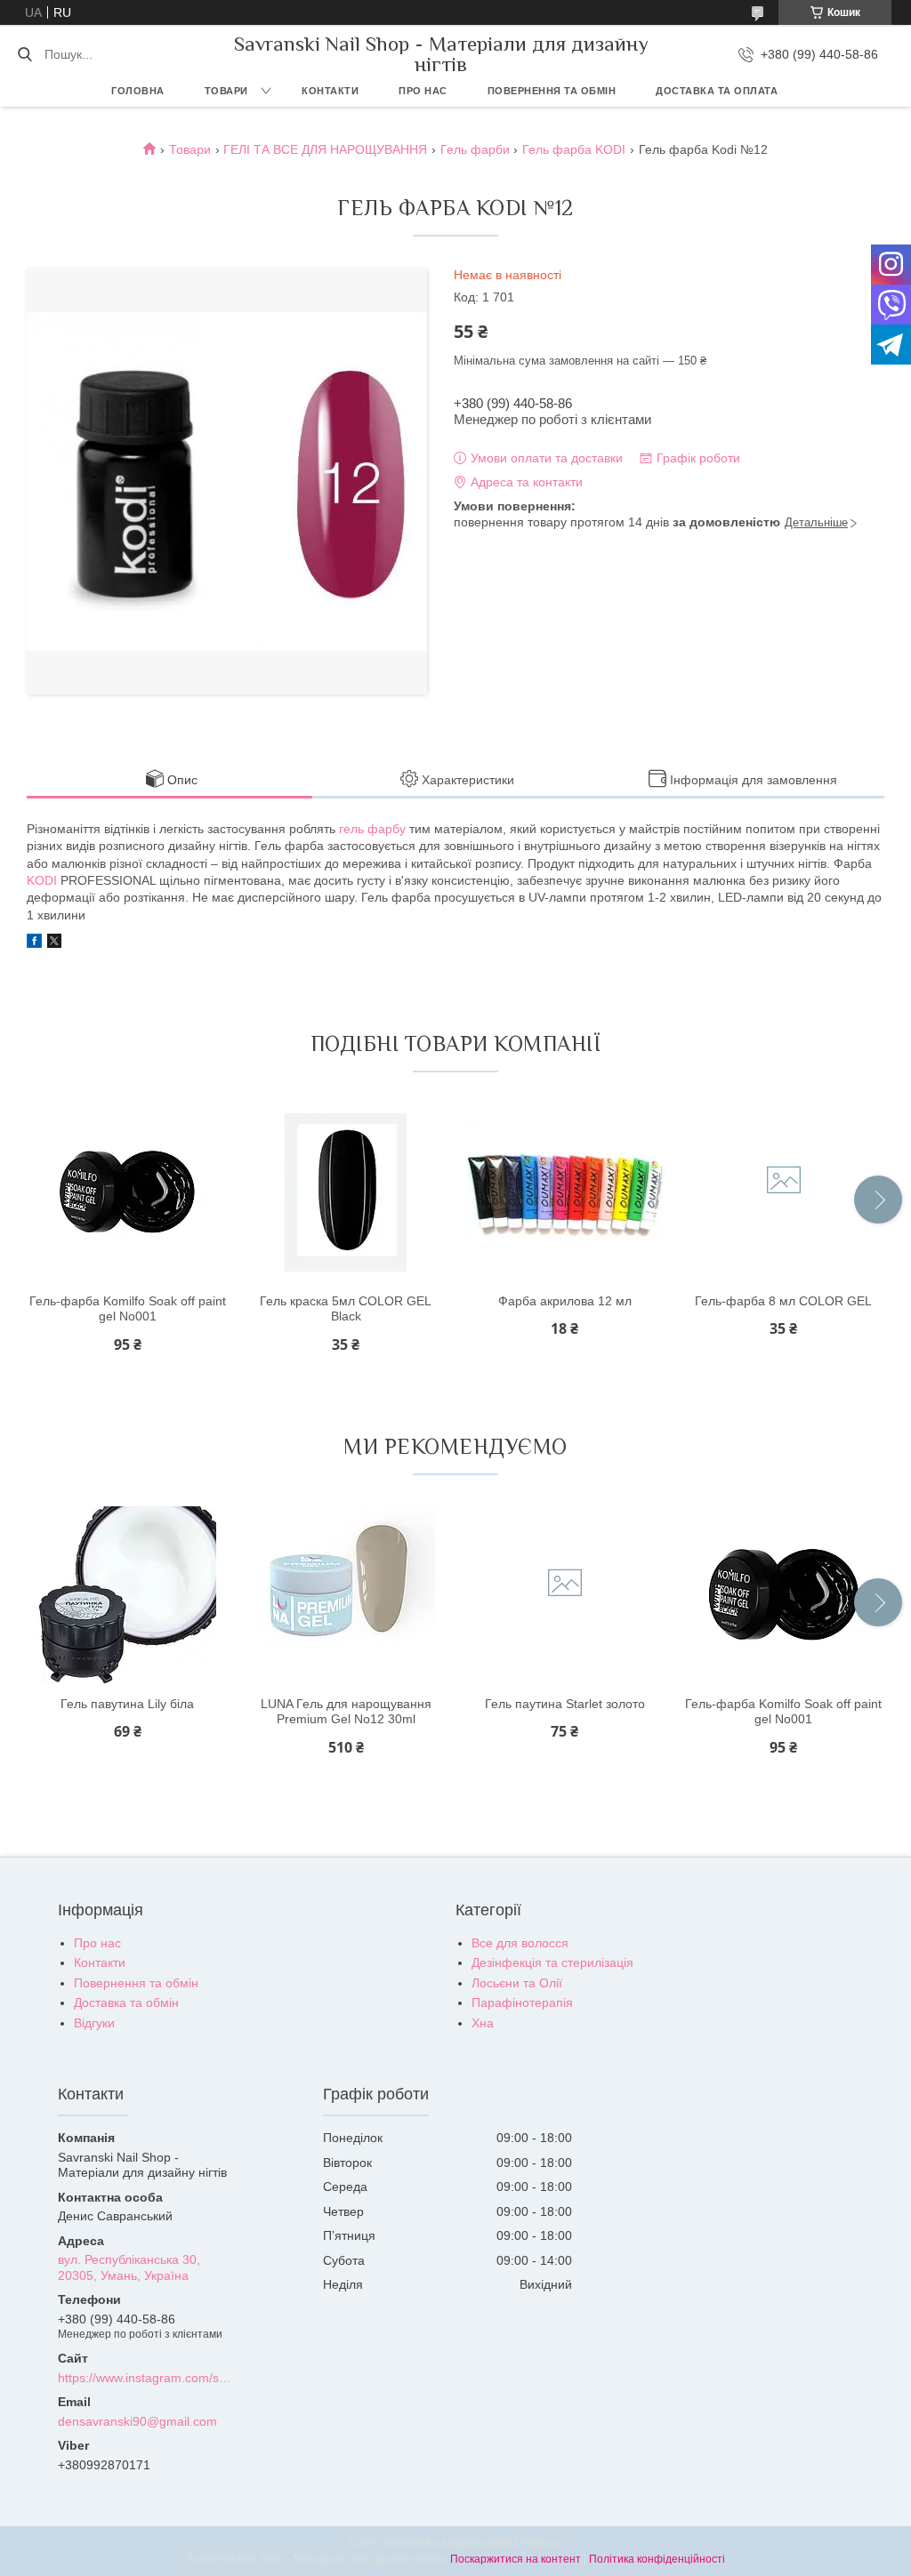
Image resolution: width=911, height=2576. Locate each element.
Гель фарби (475, 149)
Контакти (330, 91)
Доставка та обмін (126, 2002)
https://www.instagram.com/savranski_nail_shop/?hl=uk (146, 2378)
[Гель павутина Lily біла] (127, 1595)
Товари (226, 91)
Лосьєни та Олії (517, 1983)
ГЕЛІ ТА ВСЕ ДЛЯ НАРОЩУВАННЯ (325, 149)
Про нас (423, 91)
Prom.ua (541, 2543)
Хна (483, 2023)
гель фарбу (372, 829)
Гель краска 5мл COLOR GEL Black (346, 1309)
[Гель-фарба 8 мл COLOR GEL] (784, 1192)
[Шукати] (24, 54)
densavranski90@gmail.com (137, 2421)
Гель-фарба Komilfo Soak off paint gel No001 (128, 1309)
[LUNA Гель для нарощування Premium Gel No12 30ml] (346, 1595)
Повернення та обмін (552, 91)
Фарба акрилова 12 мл (565, 1301)
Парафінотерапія (522, 2002)
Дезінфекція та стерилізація (552, 1962)
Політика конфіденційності (657, 2559)
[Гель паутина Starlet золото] (565, 1595)
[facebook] (34, 943)
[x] (54, 943)
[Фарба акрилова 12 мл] (565, 1192)
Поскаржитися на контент (516, 2559)
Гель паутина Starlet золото (565, 1704)
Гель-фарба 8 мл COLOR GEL (783, 1301)
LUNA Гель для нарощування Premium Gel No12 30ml (346, 1712)
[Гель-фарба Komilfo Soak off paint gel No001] (127, 1192)
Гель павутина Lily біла (127, 1704)
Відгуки (94, 2023)
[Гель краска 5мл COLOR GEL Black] (346, 1192)
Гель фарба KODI (574, 149)
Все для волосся (520, 1943)
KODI (42, 880)
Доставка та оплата (717, 91)
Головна (138, 91)
